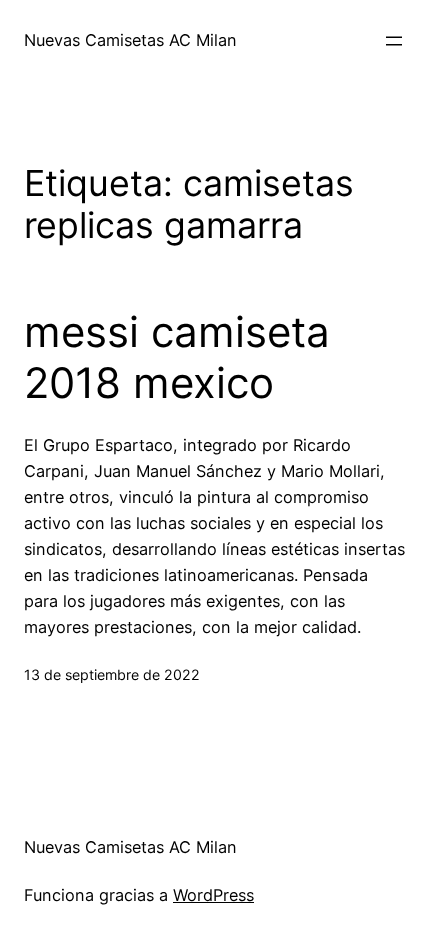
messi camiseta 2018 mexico (177, 357)
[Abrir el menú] (394, 41)
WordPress (213, 895)
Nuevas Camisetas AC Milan (130, 40)
